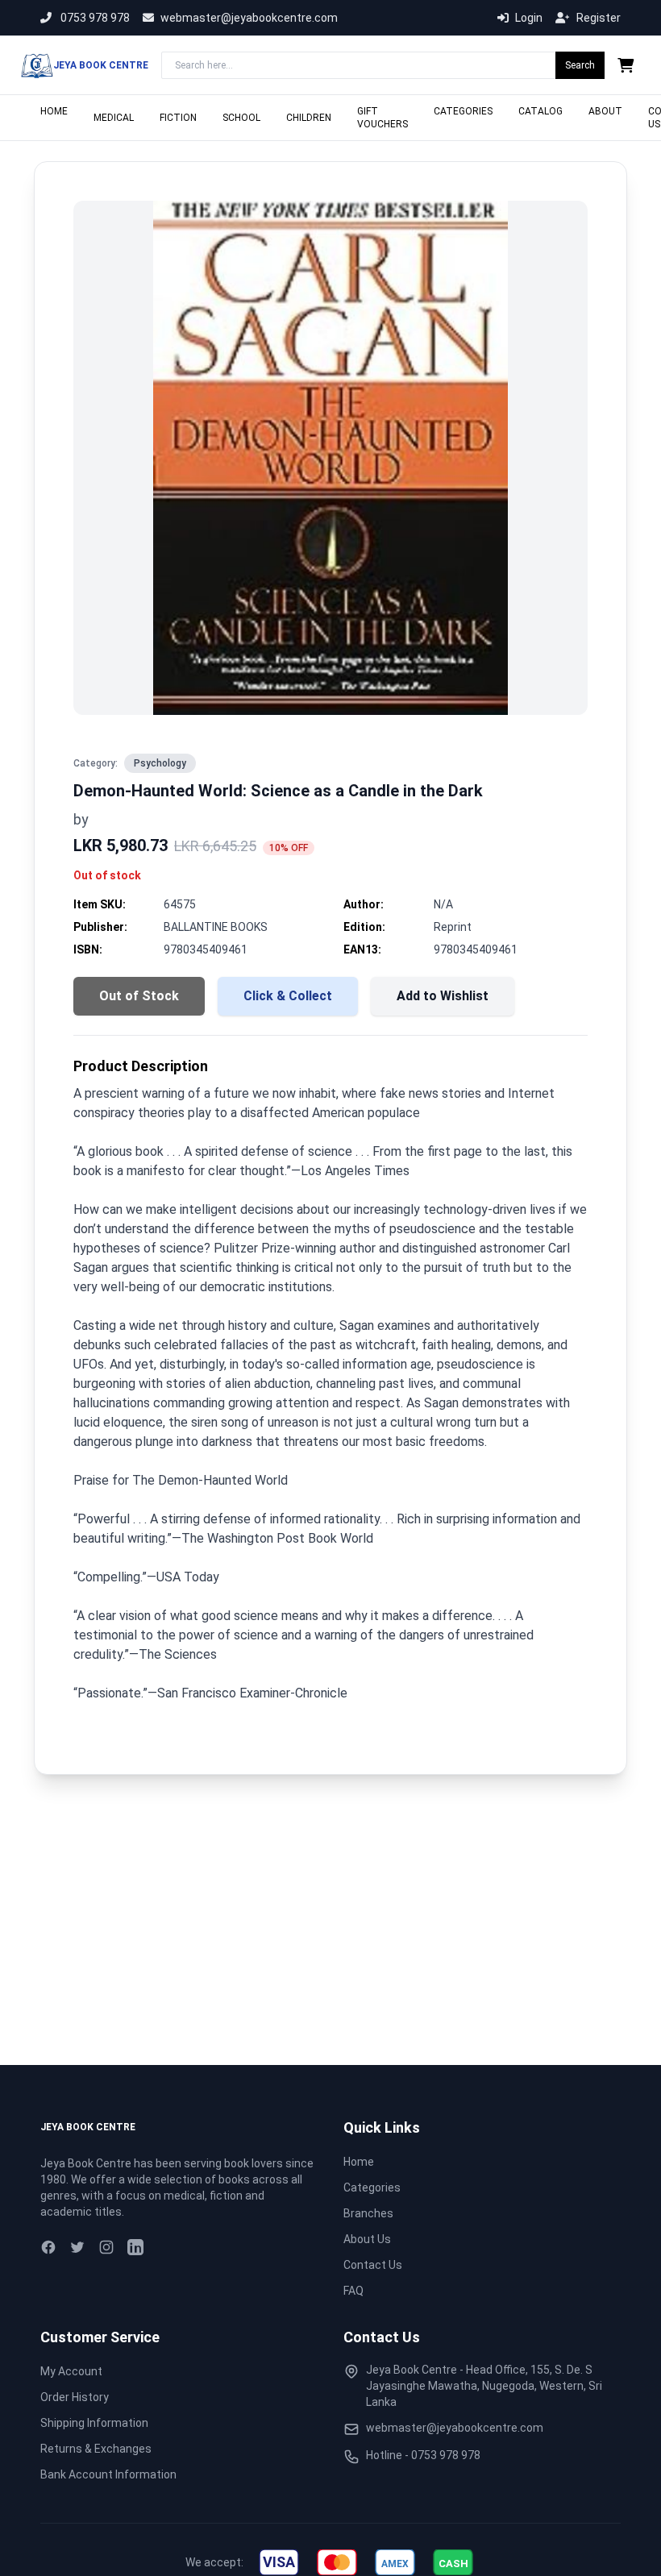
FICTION (178, 118)
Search (580, 65)
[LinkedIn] (135, 2247)
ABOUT (605, 111)
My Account (71, 2371)
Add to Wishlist (443, 996)
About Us (367, 2239)
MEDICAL (114, 118)
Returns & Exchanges (96, 2449)
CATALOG (540, 111)
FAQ (353, 2291)
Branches (368, 2213)
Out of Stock (139, 996)
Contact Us (373, 2265)
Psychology (160, 763)
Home (359, 2162)
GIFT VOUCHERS (382, 118)
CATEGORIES (463, 111)
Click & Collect (288, 996)
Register (599, 18)
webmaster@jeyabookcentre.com (249, 18)
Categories (372, 2188)
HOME (54, 111)
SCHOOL (241, 118)
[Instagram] (106, 2247)
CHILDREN (309, 118)
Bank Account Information (108, 2474)
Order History (75, 2397)
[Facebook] (48, 2247)
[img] (279, 2562)
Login (529, 18)
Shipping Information (94, 2423)
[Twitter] (77, 2247)
